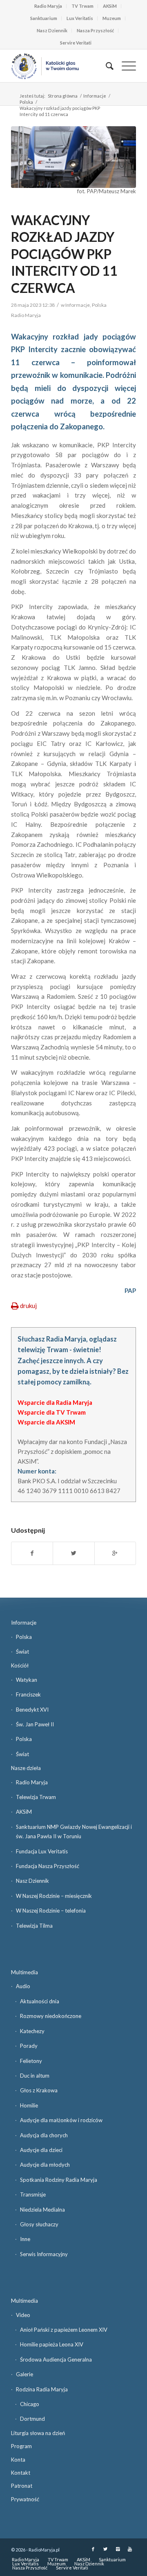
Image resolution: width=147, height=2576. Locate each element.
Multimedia (24, 1972)
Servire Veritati (76, 43)
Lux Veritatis (80, 18)
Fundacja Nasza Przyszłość (48, 1866)
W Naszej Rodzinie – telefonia (51, 1911)
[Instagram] (118, 2549)
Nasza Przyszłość (95, 30)
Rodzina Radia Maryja (42, 2389)
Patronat (22, 2486)
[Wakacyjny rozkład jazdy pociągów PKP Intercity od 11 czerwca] (73, 157)
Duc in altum (35, 2076)
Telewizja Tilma (34, 1926)
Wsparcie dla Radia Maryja (55, 1402)
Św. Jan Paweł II (35, 1724)
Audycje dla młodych (45, 2165)
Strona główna (63, 96)
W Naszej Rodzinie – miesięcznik (54, 1896)
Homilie (29, 2105)
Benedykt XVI (32, 1710)
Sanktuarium (44, 18)
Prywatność (25, 2499)
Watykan (27, 1680)
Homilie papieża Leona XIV (52, 2344)
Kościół (20, 1665)
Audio (23, 1986)
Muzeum (112, 18)
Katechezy (32, 2031)
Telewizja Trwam (36, 1797)
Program (21, 2446)
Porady (29, 2046)
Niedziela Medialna (42, 2210)
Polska (26, 102)
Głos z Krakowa (39, 2090)
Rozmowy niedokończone (51, 2016)
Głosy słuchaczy (39, 2224)
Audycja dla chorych (44, 2135)
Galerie (24, 2374)
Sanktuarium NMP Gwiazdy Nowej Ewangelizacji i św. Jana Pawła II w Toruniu (74, 1832)
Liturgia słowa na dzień (38, 2433)
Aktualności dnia (40, 2001)
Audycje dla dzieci (41, 2150)
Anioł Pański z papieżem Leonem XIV (64, 2330)
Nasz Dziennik (52, 30)
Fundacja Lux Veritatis (42, 1851)
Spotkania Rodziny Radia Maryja (59, 2180)
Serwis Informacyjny (44, 2254)
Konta (18, 2460)
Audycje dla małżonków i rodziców (61, 2120)
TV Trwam (82, 6)
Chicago (30, 2404)
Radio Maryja (48, 6)
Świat (22, 1652)
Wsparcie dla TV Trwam (52, 1412)
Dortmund (32, 2419)
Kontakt (21, 2473)
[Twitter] (105, 2549)
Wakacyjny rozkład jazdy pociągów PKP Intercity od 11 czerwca (64, 254)
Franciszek (28, 1694)
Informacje (95, 96)
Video (23, 2315)
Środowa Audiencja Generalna (56, 2359)
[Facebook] (93, 2549)
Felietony (31, 2061)
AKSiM (110, 6)
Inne (25, 2239)
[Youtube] (130, 2549)
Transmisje (33, 2194)
